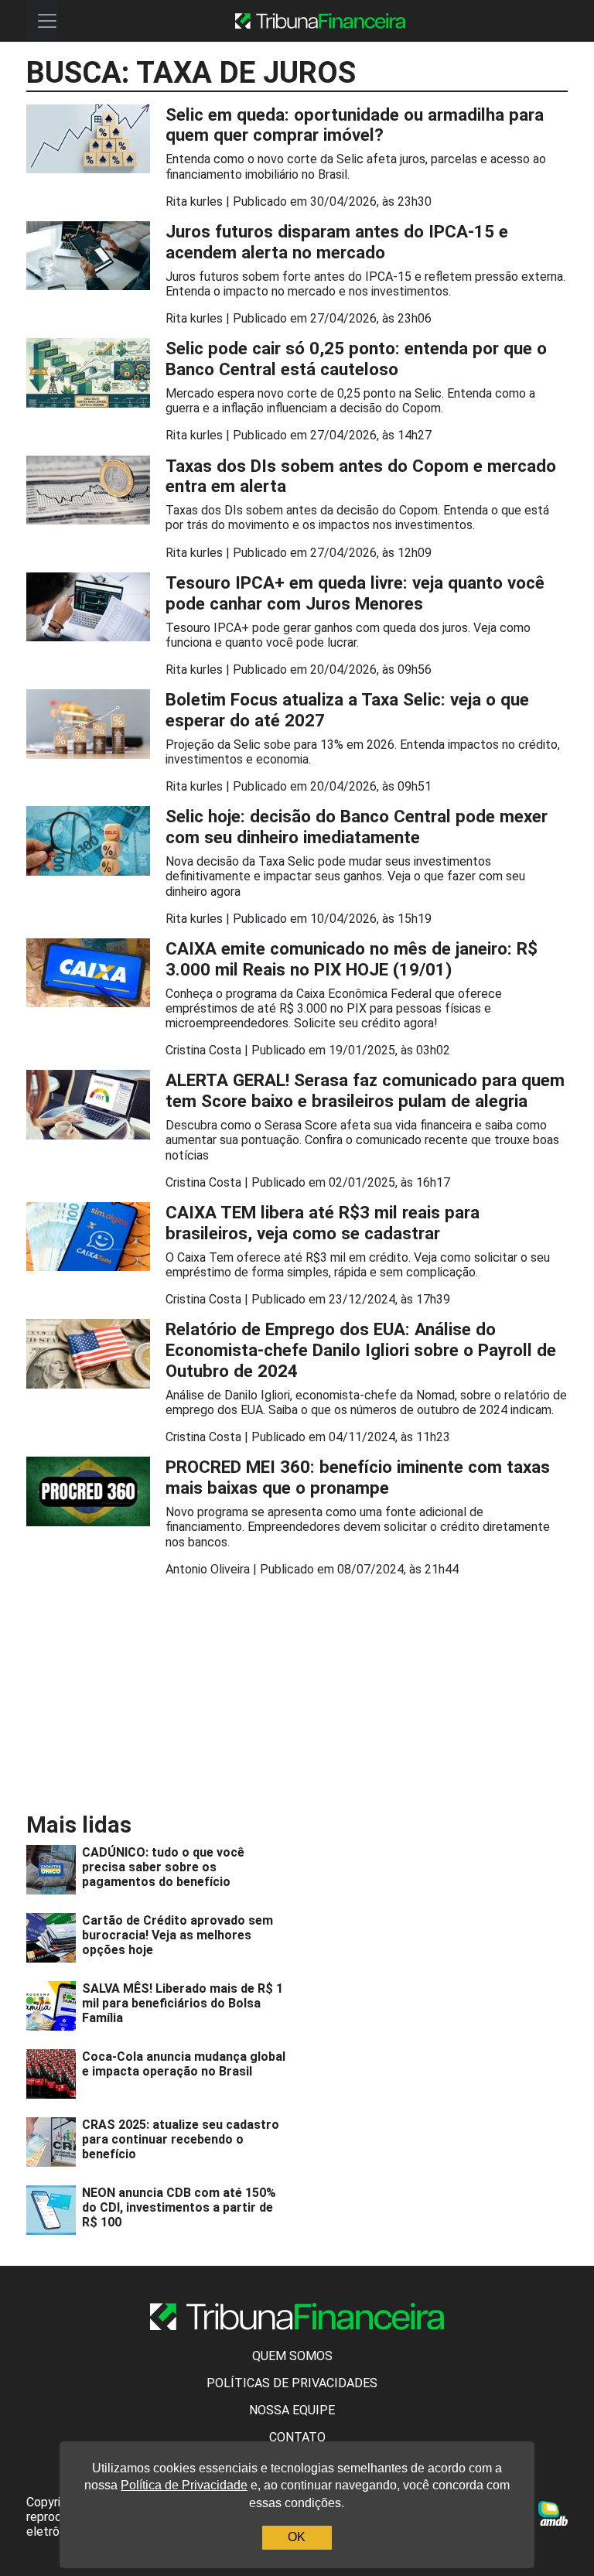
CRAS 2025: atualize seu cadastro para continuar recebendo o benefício (181, 2139)
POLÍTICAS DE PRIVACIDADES (292, 2383)
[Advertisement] (158, 1697)
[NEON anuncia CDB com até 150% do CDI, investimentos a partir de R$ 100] (54, 2210)
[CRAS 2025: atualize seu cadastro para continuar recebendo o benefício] (54, 2142)
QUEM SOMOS (292, 2356)
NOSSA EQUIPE (292, 2410)
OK (297, 2538)
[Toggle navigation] (47, 21)
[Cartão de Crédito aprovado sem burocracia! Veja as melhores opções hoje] (54, 1938)
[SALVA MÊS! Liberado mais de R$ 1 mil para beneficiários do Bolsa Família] (54, 2006)
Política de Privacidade (184, 2486)
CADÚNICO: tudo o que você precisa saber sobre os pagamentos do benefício (163, 1867)
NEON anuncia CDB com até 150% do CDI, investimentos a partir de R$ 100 (179, 2207)
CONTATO (297, 2437)
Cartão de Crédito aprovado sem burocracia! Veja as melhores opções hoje (178, 1935)
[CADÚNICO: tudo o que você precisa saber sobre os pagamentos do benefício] (54, 1870)
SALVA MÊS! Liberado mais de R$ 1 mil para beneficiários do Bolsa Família (183, 2003)
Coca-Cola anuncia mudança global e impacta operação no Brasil (184, 2064)
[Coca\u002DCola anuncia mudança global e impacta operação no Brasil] (54, 2074)
